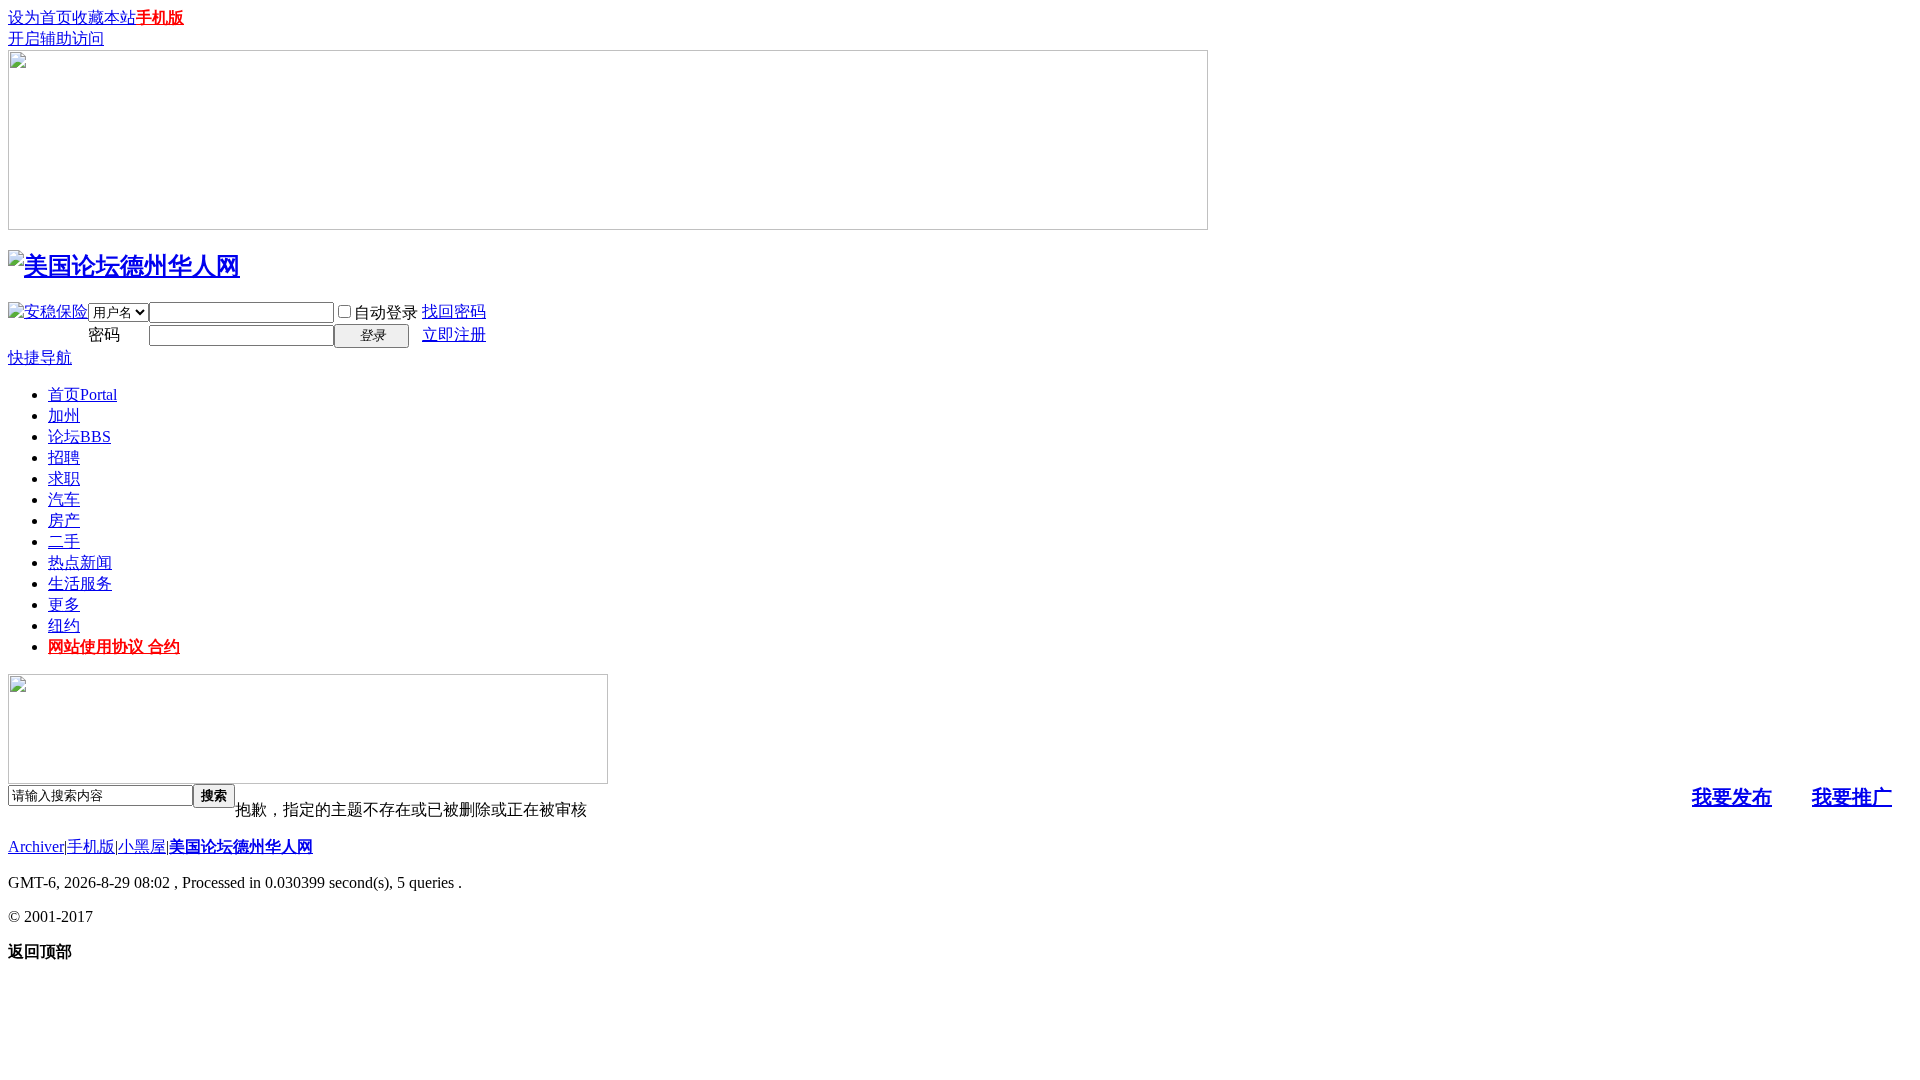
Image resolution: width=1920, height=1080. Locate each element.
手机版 (160, 17)
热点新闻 (80, 562)
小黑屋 (142, 846)
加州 (64, 415)
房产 (64, 520)
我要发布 (1732, 797)
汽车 (64, 499)
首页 (82, 394)
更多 (64, 604)
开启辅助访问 (56, 38)
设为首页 (40, 17)
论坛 (79, 436)
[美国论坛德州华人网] (124, 266)
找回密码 (454, 311)
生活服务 (80, 583)
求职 (64, 478)
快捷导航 (40, 357)
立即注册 (454, 334)
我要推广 (1852, 797)
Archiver (36, 846)
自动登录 (386, 312)
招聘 (64, 457)
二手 (64, 541)
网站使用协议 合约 (114, 646)
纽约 (64, 625)
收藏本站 (104, 17)
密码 (104, 334)
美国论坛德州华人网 (241, 846)
